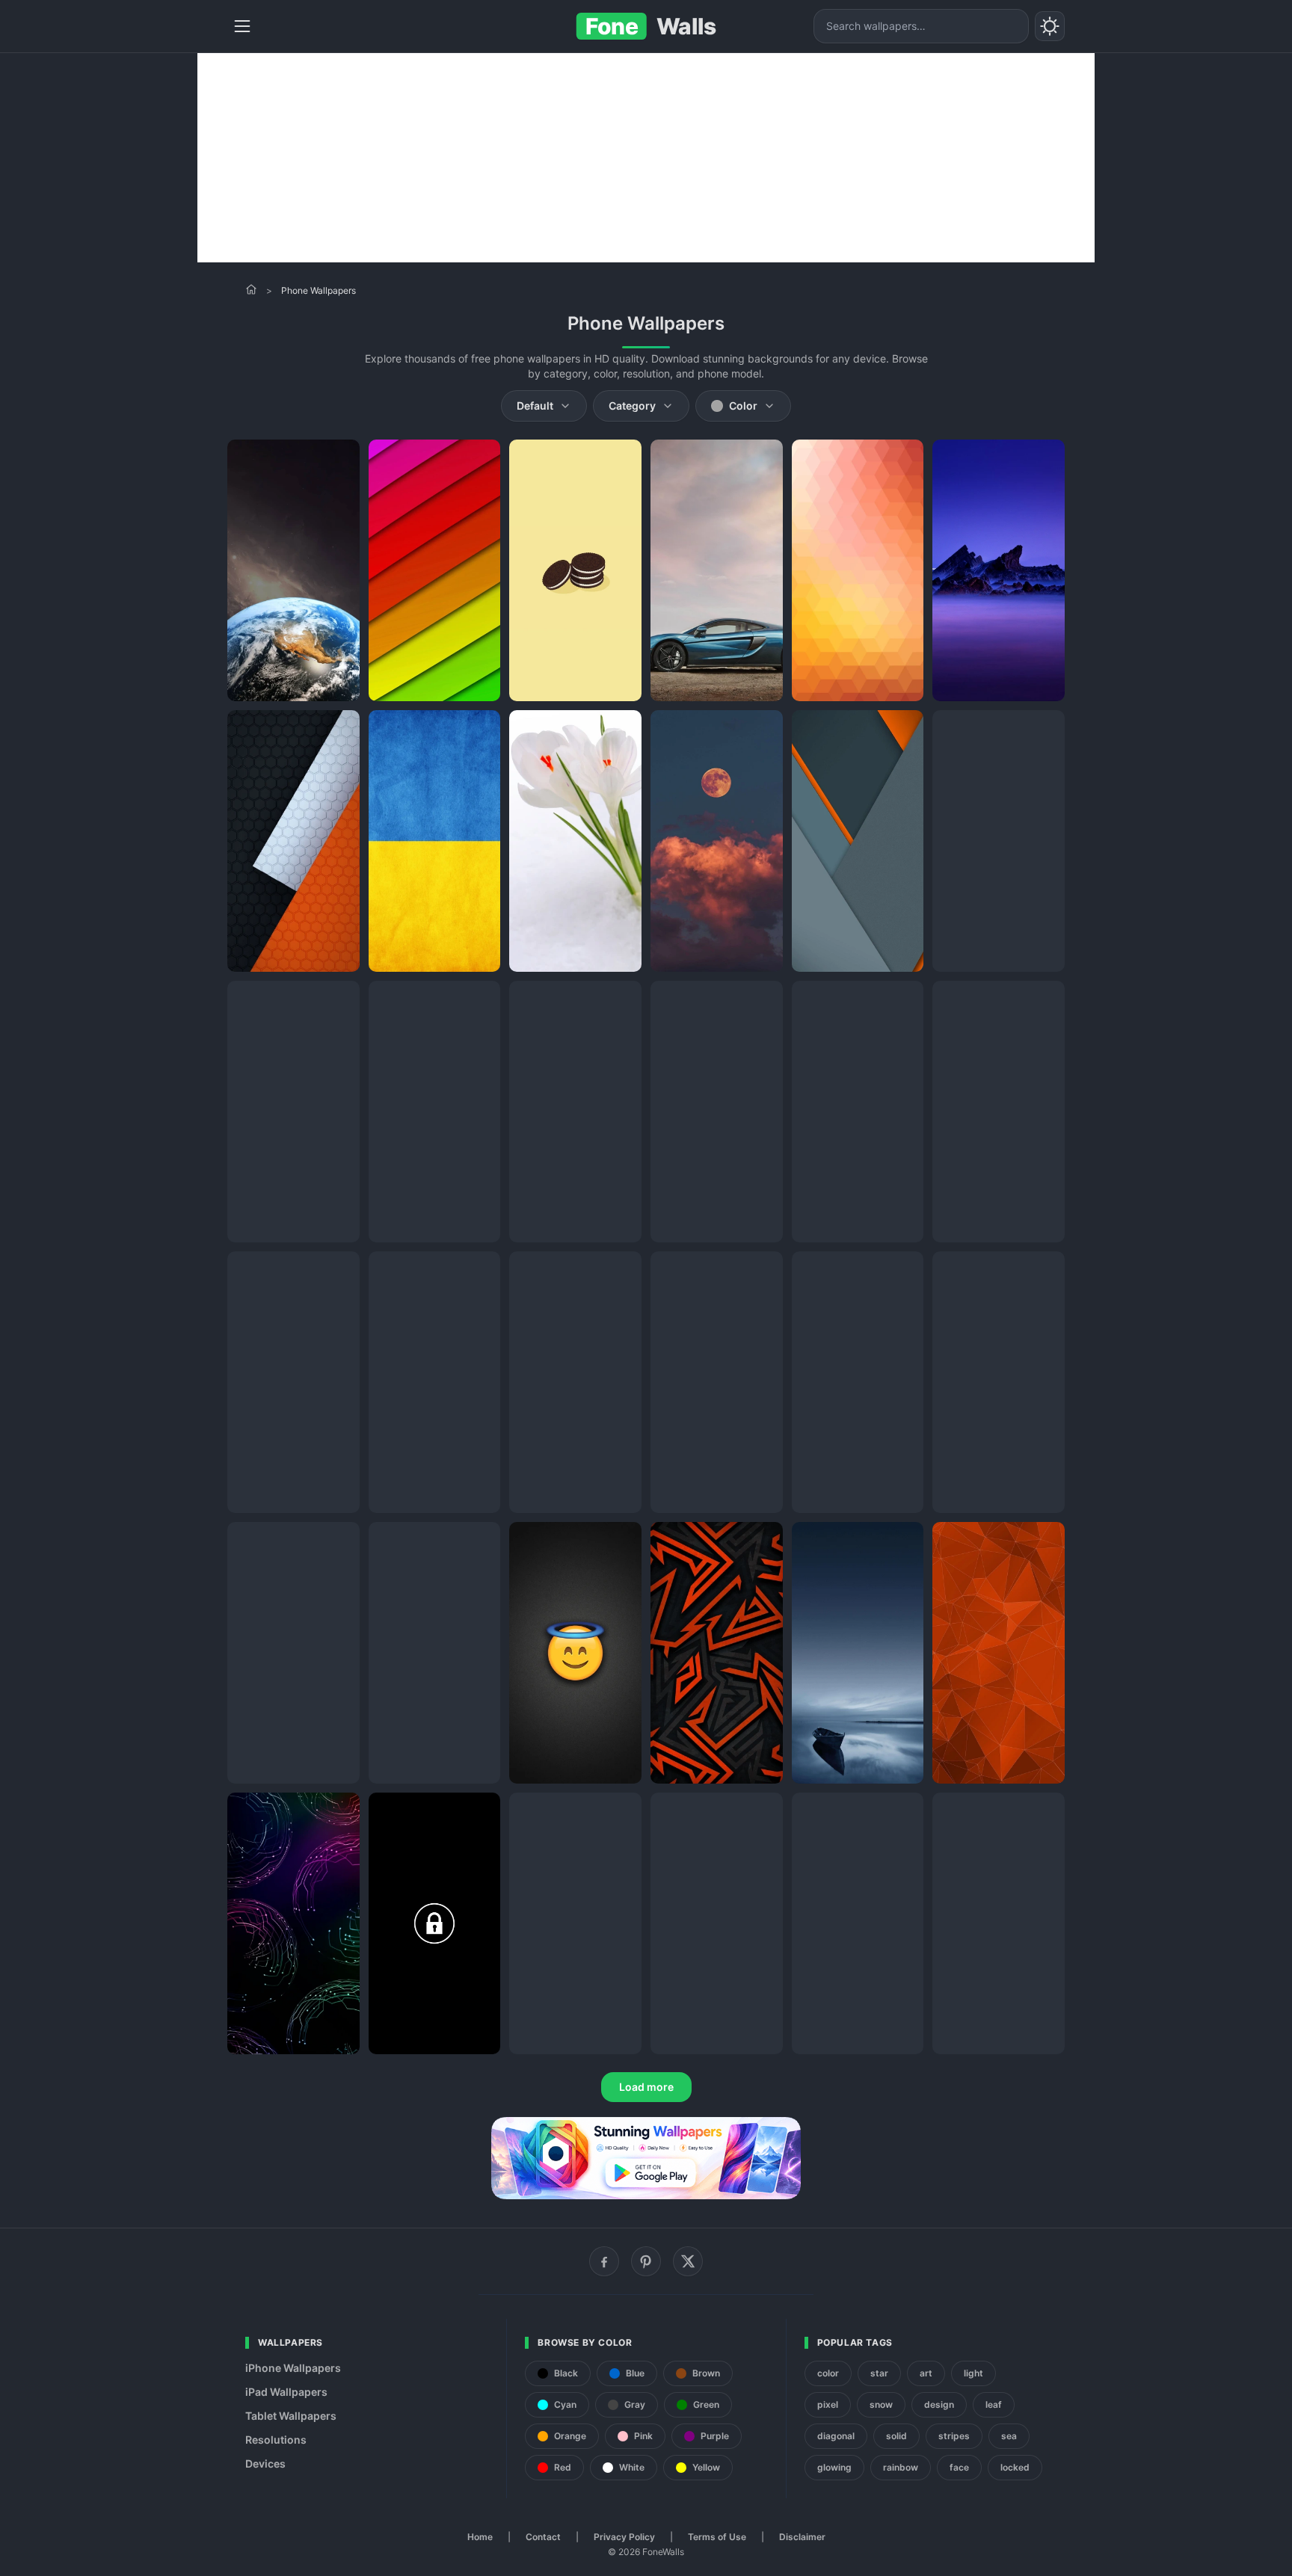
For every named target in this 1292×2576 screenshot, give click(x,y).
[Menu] (242, 26)
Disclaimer (802, 2537)
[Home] (251, 289)
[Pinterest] (646, 2261)
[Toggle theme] (1050, 26)
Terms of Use (717, 2537)
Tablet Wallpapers (291, 2416)
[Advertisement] (646, 158)
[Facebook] (604, 2261)
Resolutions (276, 2440)
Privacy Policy (624, 2537)
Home (480, 2537)
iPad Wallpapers (286, 2392)
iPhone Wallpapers (293, 2368)
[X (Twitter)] (688, 2261)
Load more (646, 2087)
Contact (543, 2537)
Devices (265, 2463)
